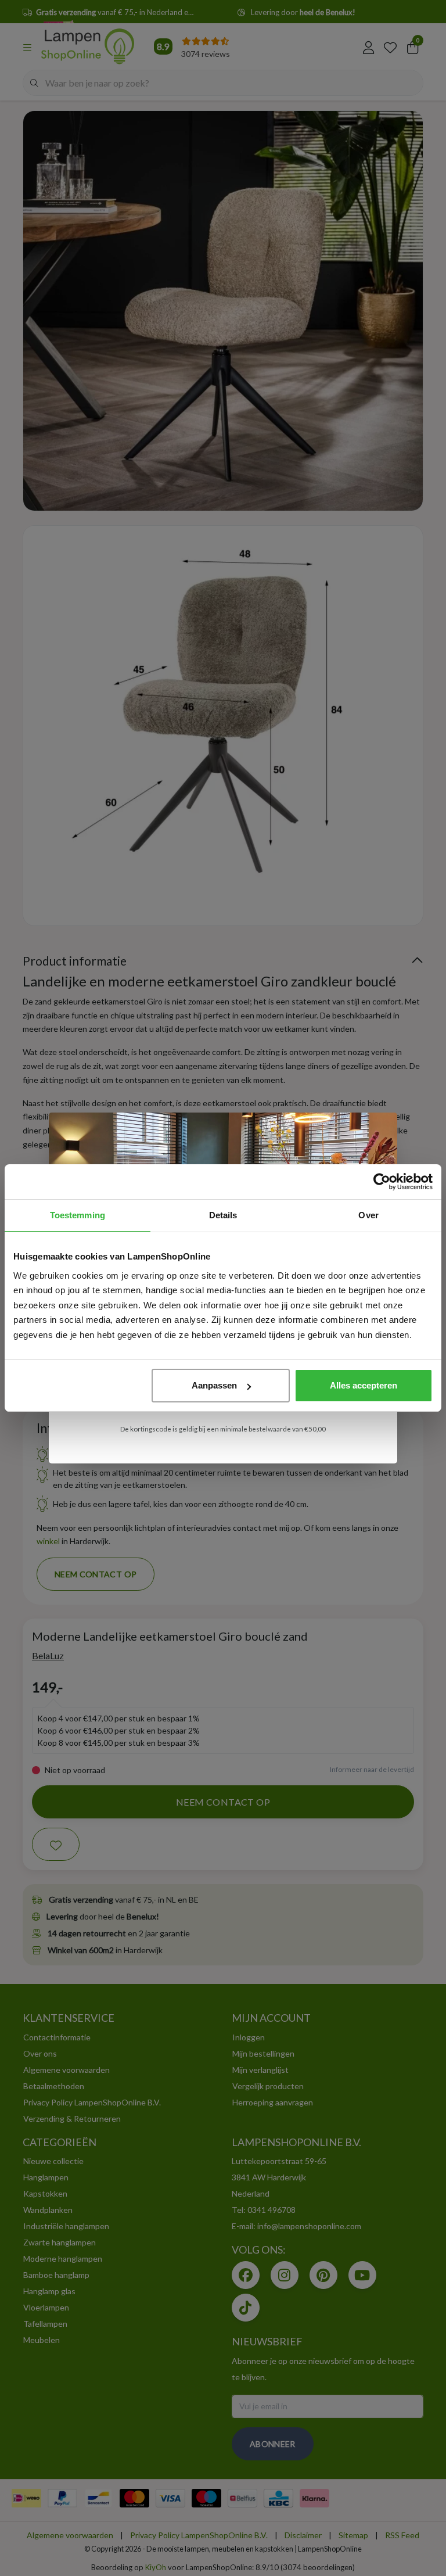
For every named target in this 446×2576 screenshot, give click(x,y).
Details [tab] (223, 1215)
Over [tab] (368, 1215)
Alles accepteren (364, 1385)
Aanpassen (214, 1385)
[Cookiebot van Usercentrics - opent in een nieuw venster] (382, 1182)
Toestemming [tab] (78, 1215)
